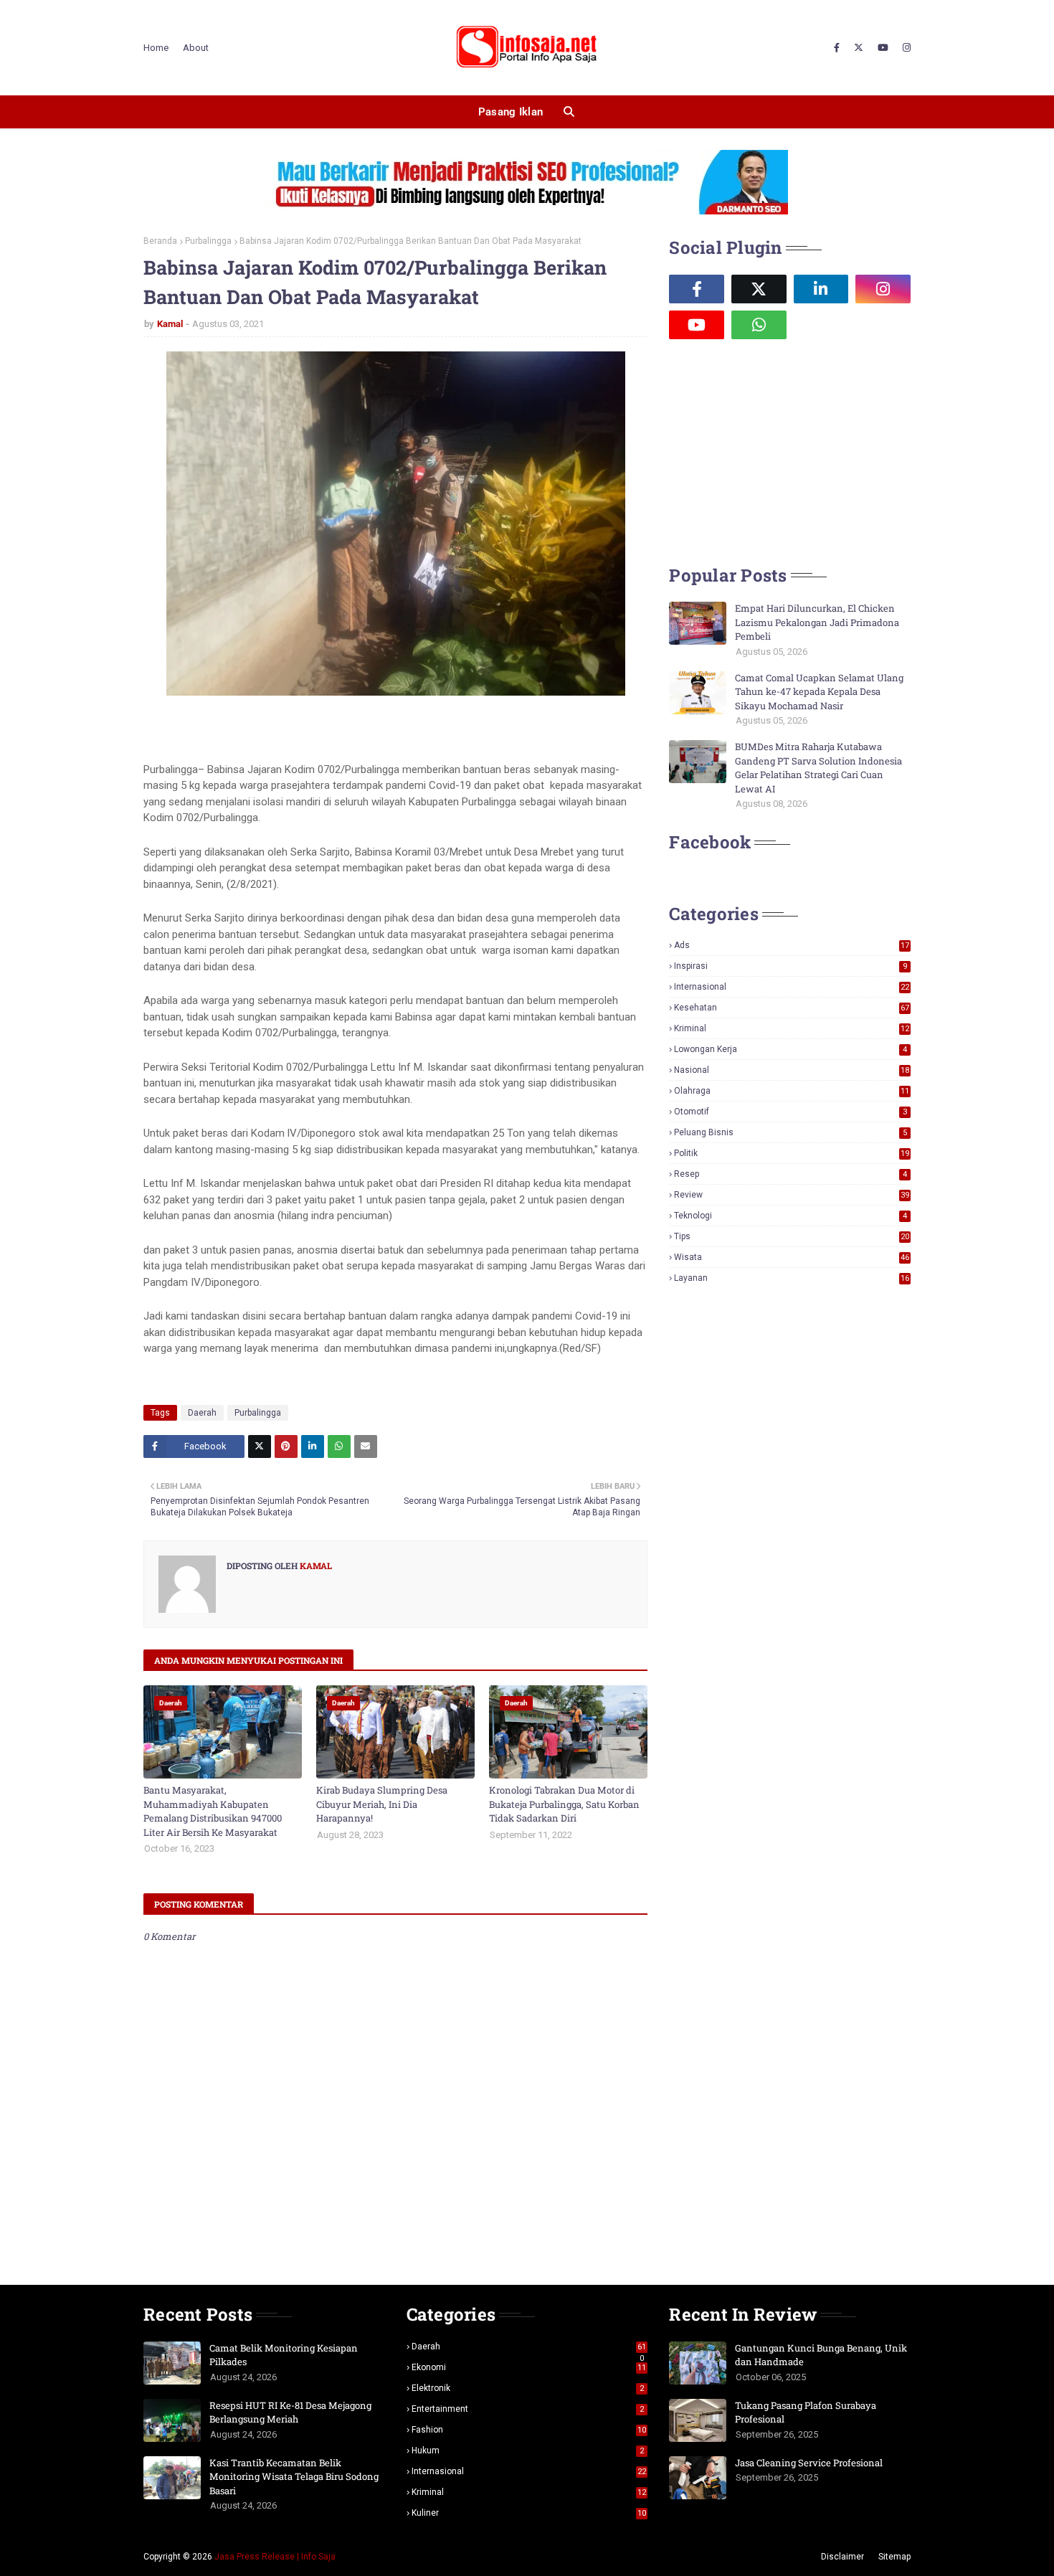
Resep (790, 1174)
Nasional (792, 1070)
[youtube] (883, 48)
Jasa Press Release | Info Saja (275, 2557)
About (196, 48)
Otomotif (790, 1112)
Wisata (792, 1257)
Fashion (529, 2430)
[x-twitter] (859, 48)
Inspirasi (790, 966)
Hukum (528, 2450)
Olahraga (792, 1091)
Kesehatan (792, 1008)
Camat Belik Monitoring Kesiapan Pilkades (284, 2355)
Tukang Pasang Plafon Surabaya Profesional (806, 2412)
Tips (792, 1236)
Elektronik (528, 2388)
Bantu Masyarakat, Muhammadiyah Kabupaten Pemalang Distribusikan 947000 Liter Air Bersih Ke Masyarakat (213, 1811)
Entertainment (528, 2409)
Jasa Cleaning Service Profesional (809, 2463)
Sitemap (894, 2557)
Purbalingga (208, 241)
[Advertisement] (777, 450)
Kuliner (529, 2513)
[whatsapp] (759, 325)
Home (156, 48)
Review (792, 1195)
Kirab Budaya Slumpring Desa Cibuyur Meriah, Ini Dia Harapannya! (382, 1804)
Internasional (792, 987)
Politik (792, 1153)
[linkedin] (821, 289)
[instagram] (905, 48)
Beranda (160, 241)
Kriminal (792, 1028)
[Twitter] (260, 1446)
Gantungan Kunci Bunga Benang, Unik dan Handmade (821, 2355)
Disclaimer (842, 2557)
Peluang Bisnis (790, 1132)
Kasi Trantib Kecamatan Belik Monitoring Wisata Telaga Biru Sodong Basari (294, 2477)
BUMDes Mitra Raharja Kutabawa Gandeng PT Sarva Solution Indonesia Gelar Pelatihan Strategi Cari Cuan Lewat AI (818, 768)
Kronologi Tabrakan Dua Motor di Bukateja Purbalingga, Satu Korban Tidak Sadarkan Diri (564, 1804)
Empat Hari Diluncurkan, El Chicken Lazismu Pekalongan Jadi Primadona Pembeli (817, 622)
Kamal (170, 324)
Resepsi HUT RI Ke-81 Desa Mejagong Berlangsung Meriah (290, 2412)
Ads (792, 945)
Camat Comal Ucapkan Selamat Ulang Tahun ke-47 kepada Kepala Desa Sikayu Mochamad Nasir (819, 692)
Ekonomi (529, 2367)
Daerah (202, 1413)
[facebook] (837, 48)
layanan (792, 1278)
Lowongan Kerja (790, 1049)
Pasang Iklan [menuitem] (511, 112)
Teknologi (790, 1216)
